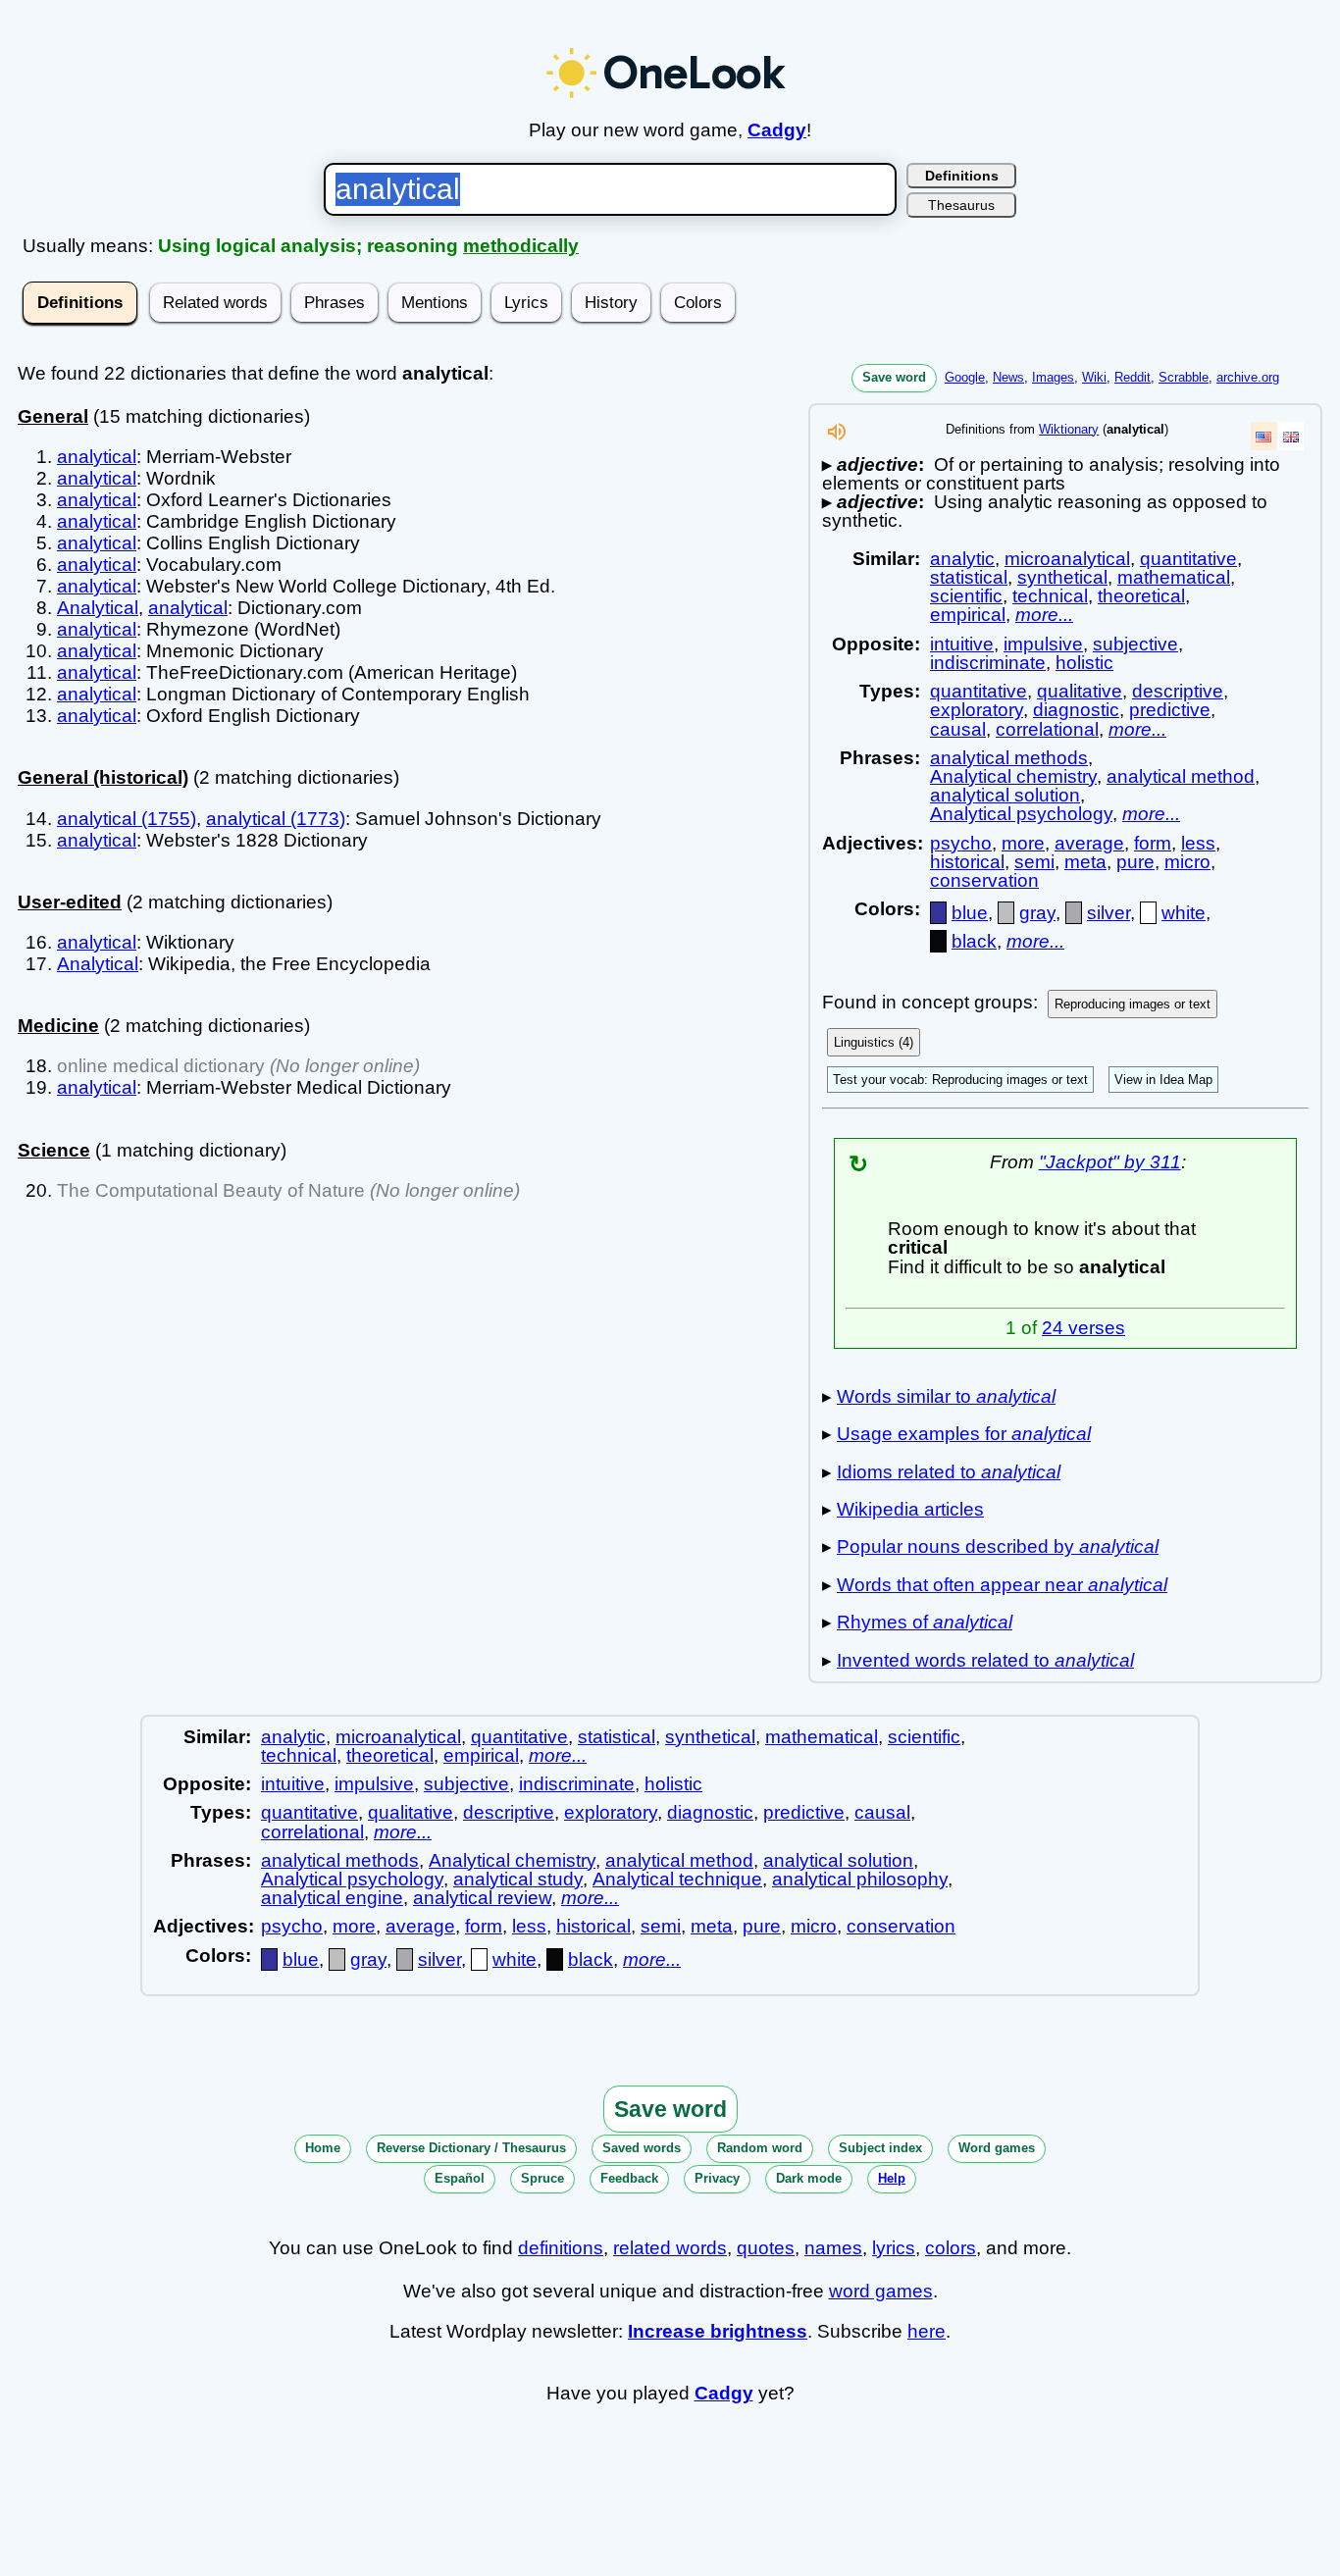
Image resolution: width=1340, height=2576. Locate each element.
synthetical (1062, 577)
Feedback (629, 2178)
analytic (962, 559)
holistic (1084, 663)
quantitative (1188, 559)
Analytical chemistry (1013, 776)
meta (1085, 862)
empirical (968, 615)
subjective (1135, 644)
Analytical (98, 608)
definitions (561, 2248)
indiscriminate (988, 663)
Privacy (717, 2178)
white (1184, 913)
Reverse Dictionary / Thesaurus (471, 2148)
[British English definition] (1291, 436)
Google (965, 377)
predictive (1170, 710)
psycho (961, 843)
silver (1108, 913)
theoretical (1141, 596)
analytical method (1181, 776)
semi (1034, 862)
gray (1037, 913)
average (1089, 843)
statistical (969, 577)
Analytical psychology (1021, 814)
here (927, 2331)
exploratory (977, 710)
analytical (97, 457)
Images (1053, 377)
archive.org (1248, 377)
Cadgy (777, 130)
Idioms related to (949, 1472)
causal (958, 729)
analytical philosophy (860, 1879)
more (1023, 843)
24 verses (1083, 1328)
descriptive (1178, 691)
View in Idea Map (1163, 1080)
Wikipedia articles (910, 1509)
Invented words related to (985, 1660)
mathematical (1174, 577)
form (1153, 843)
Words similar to (946, 1396)
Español (460, 2178)
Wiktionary (1069, 429)
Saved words (642, 2148)
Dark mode (809, 2178)
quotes (766, 2248)
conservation (984, 880)
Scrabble (1184, 377)
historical (967, 862)
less (1198, 843)
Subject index (880, 2148)
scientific (966, 596)
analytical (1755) (127, 819)
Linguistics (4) (874, 1042)
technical (1050, 596)
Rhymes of (925, 1622)
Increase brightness (718, 2331)
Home (323, 2148)
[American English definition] (1263, 436)
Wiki (1094, 377)
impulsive (1043, 644)
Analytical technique (677, 1879)
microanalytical (1067, 559)
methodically (521, 246)
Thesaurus (961, 205)
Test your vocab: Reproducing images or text (960, 1080)
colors (951, 2248)
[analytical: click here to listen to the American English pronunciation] (837, 437)
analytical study (518, 1879)
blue (970, 913)
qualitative (1080, 691)
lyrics (894, 2248)
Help (892, 2178)
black (974, 941)
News (1008, 377)
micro (1187, 862)
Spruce (542, 2178)
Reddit (1133, 377)
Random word (760, 2148)
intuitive (962, 644)
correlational (1047, 729)
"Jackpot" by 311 (1110, 1162)
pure (1135, 862)
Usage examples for (964, 1434)
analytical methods (1009, 758)
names (833, 2248)
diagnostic (1076, 710)
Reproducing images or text (1133, 1004)
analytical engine (332, 1898)
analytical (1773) (276, 819)
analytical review (482, 1898)
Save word (894, 377)
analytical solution (1005, 795)
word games (881, 2291)
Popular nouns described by (998, 1546)
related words (670, 2248)
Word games (997, 2148)
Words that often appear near (1002, 1585)
